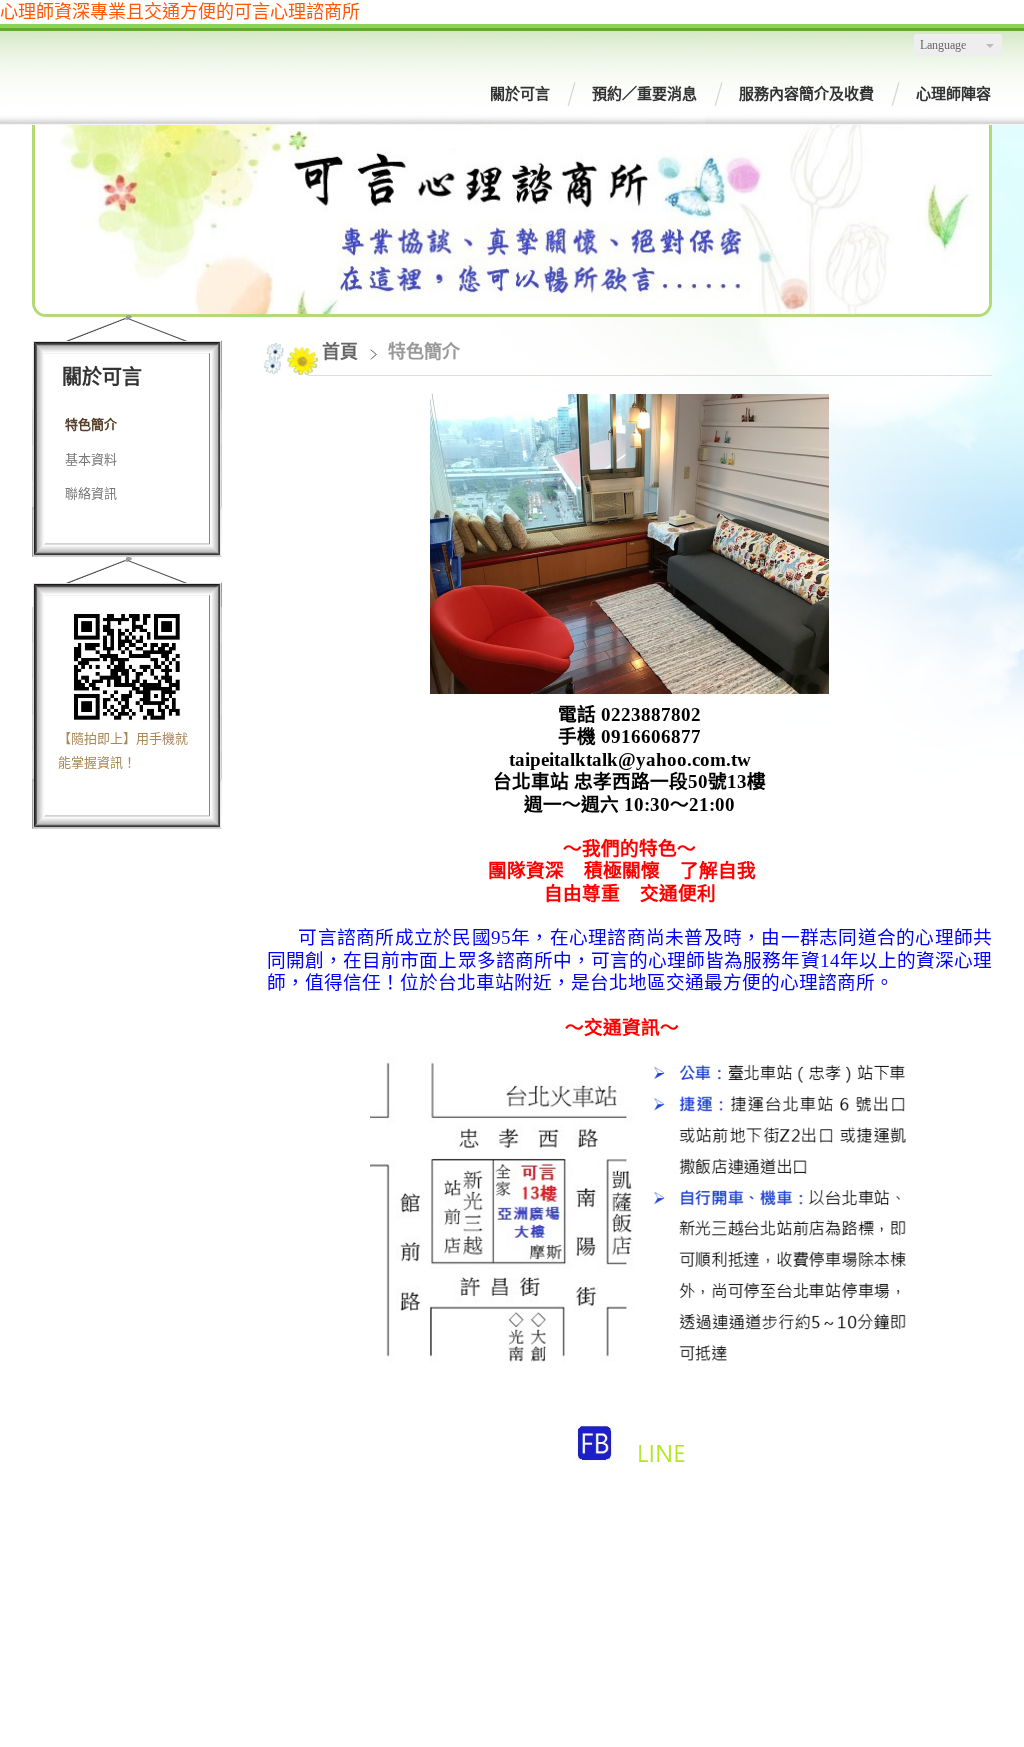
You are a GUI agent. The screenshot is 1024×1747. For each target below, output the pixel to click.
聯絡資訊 (91, 493)
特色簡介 (91, 424)
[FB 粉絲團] (594, 1470)
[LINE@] (661, 1470)
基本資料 (91, 459)
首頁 (340, 352)
